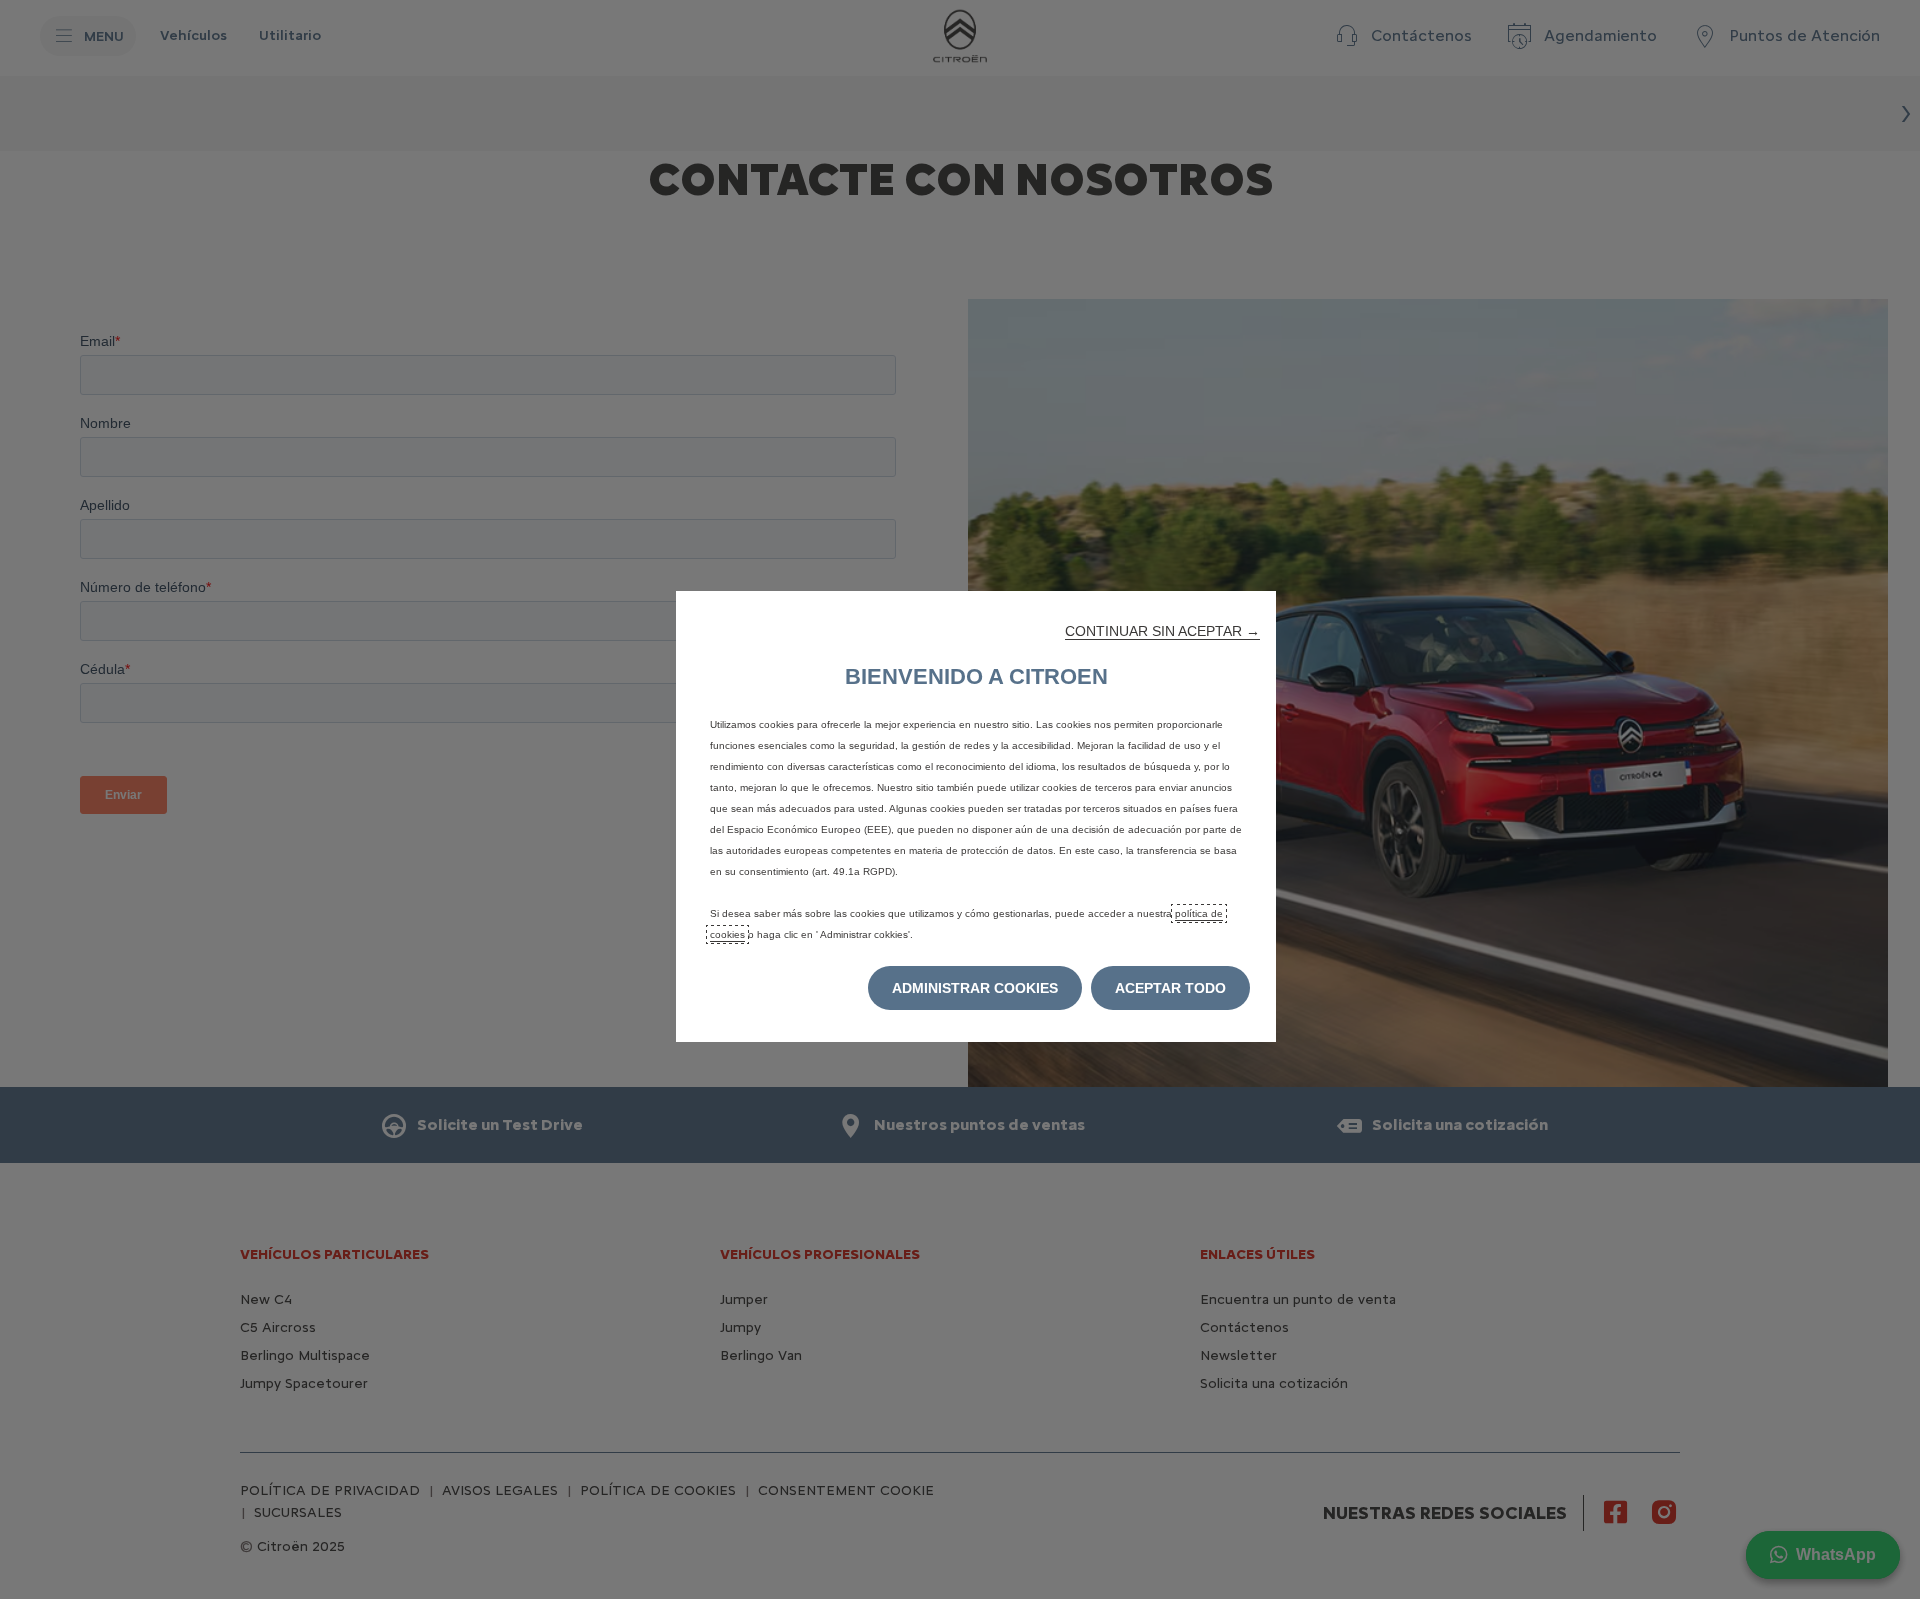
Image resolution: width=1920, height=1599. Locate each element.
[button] (1162, 631)
